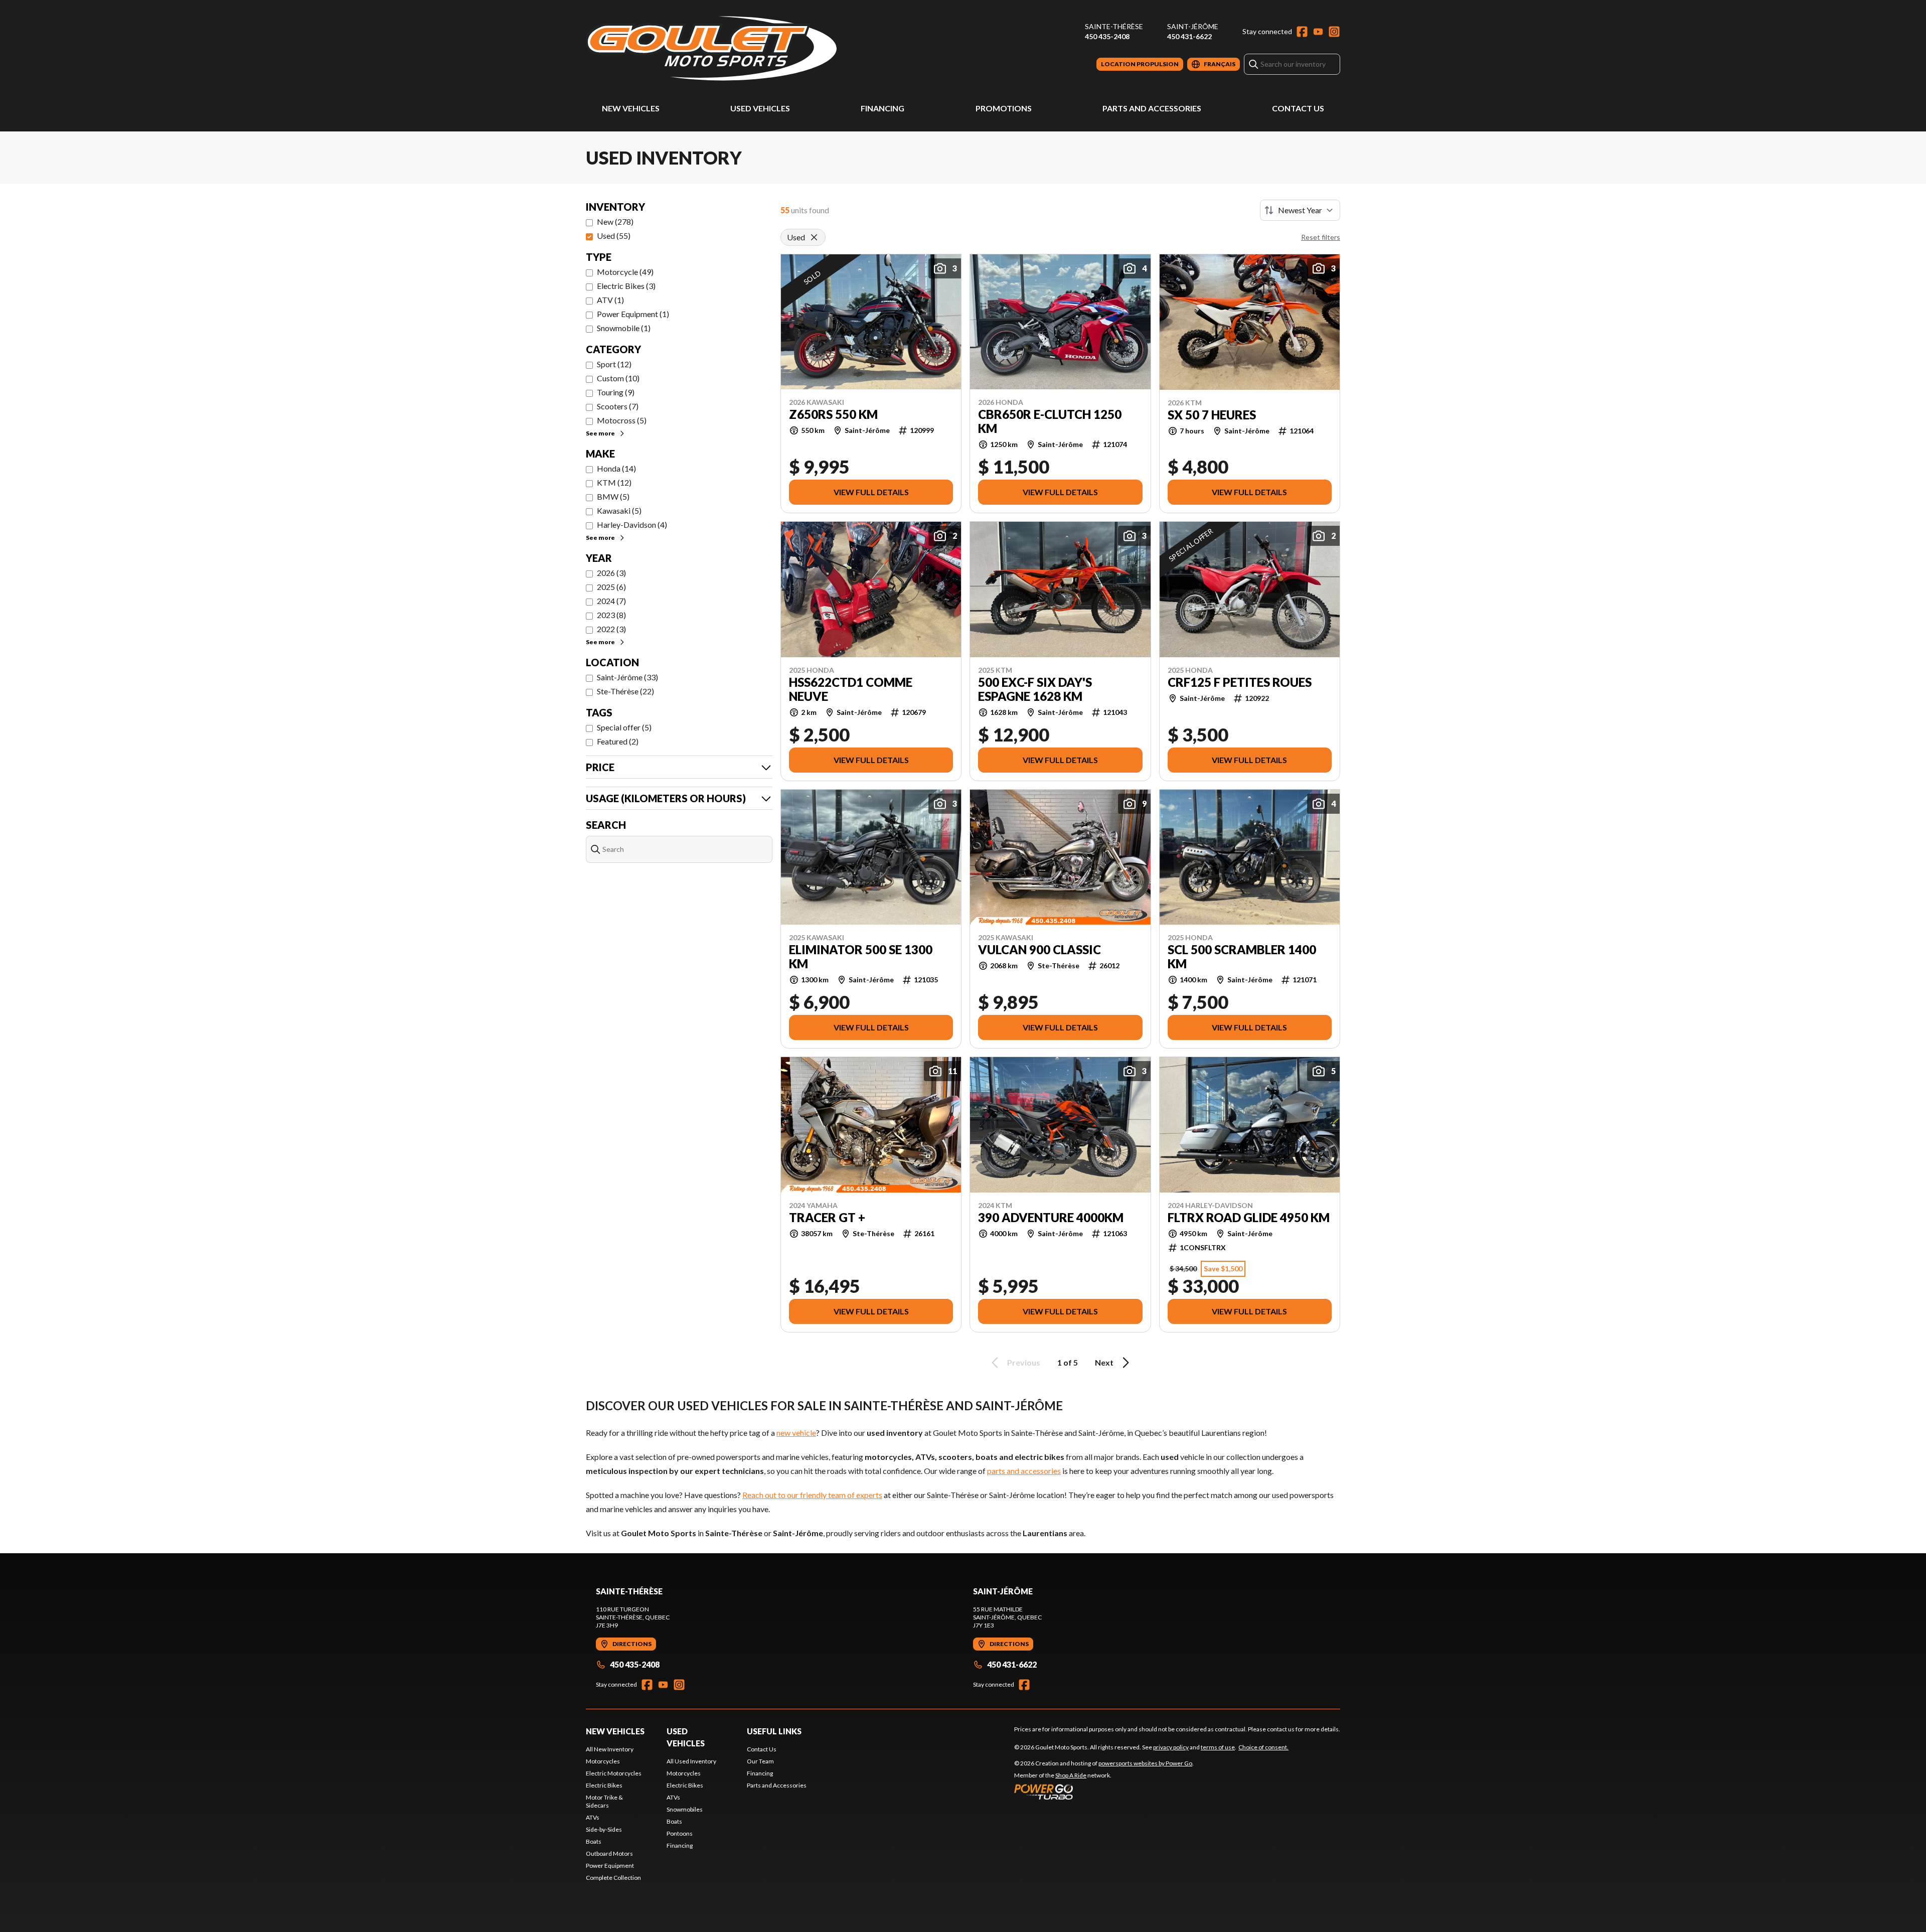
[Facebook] (1302, 32)
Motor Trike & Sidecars (604, 1801)
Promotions (1004, 108)
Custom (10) (618, 378)
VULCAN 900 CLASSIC (1039, 950)
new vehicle (796, 1433)
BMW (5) (613, 496)
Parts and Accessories (1152, 108)
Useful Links (774, 1731)
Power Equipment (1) (633, 314)
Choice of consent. (1263, 1747)
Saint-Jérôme (1193, 26)
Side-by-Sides (604, 1829)
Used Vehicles (760, 108)
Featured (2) (618, 741)
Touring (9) (616, 392)
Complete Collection (613, 1878)
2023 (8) (611, 615)
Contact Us (1298, 108)
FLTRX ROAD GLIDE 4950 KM (1249, 1218)
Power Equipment (610, 1866)
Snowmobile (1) (624, 328)
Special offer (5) (624, 727)
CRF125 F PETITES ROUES (1240, 682)
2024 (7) (611, 601)
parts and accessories (1024, 1471)
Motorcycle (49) (625, 272)
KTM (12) (614, 482)
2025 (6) (611, 587)
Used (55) (614, 236)
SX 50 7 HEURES (1212, 415)
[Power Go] (1104, 1792)
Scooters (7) (618, 406)
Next (1104, 1362)
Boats (594, 1841)
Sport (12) (614, 364)
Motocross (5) (622, 420)
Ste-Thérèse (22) (625, 691)
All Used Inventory (691, 1761)
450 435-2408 (1107, 36)
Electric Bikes (604, 1785)
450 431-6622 (1189, 36)
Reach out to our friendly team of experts (812, 1495)
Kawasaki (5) (619, 510)
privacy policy (1171, 1747)
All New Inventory (610, 1749)
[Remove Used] (814, 237)
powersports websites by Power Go (1145, 1763)
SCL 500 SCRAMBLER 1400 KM (1242, 957)
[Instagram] (1334, 32)
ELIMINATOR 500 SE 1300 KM (861, 957)
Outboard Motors (609, 1853)
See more (600, 433)
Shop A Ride (1071, 1775)
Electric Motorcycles (614, 1773)
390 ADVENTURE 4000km (1051, 1218)
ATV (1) (610, 300)
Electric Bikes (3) (626, 286)
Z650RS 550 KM (833, 414)
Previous (1024, 1362)
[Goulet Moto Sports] (711, 48)
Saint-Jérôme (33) (627, 677)
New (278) (615, 221)
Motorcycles (603, 1761)
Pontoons (680, 1833)
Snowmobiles (685, 1809)
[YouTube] (1318, 32)
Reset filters (1321, 237)
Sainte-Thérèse (1114, 26)
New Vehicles (631, 108)
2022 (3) (611, 629)
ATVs (593, 1817)
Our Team (760, 1761)
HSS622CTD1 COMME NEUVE (851, 689)
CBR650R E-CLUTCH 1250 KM (1050, 421)
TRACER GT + (827, 1218)
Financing (882, 108)
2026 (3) (611, 573)
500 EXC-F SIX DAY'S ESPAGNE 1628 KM (1035, 689)
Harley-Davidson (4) (632, 525)
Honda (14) (616, 468)
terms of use (1218, 1747)
